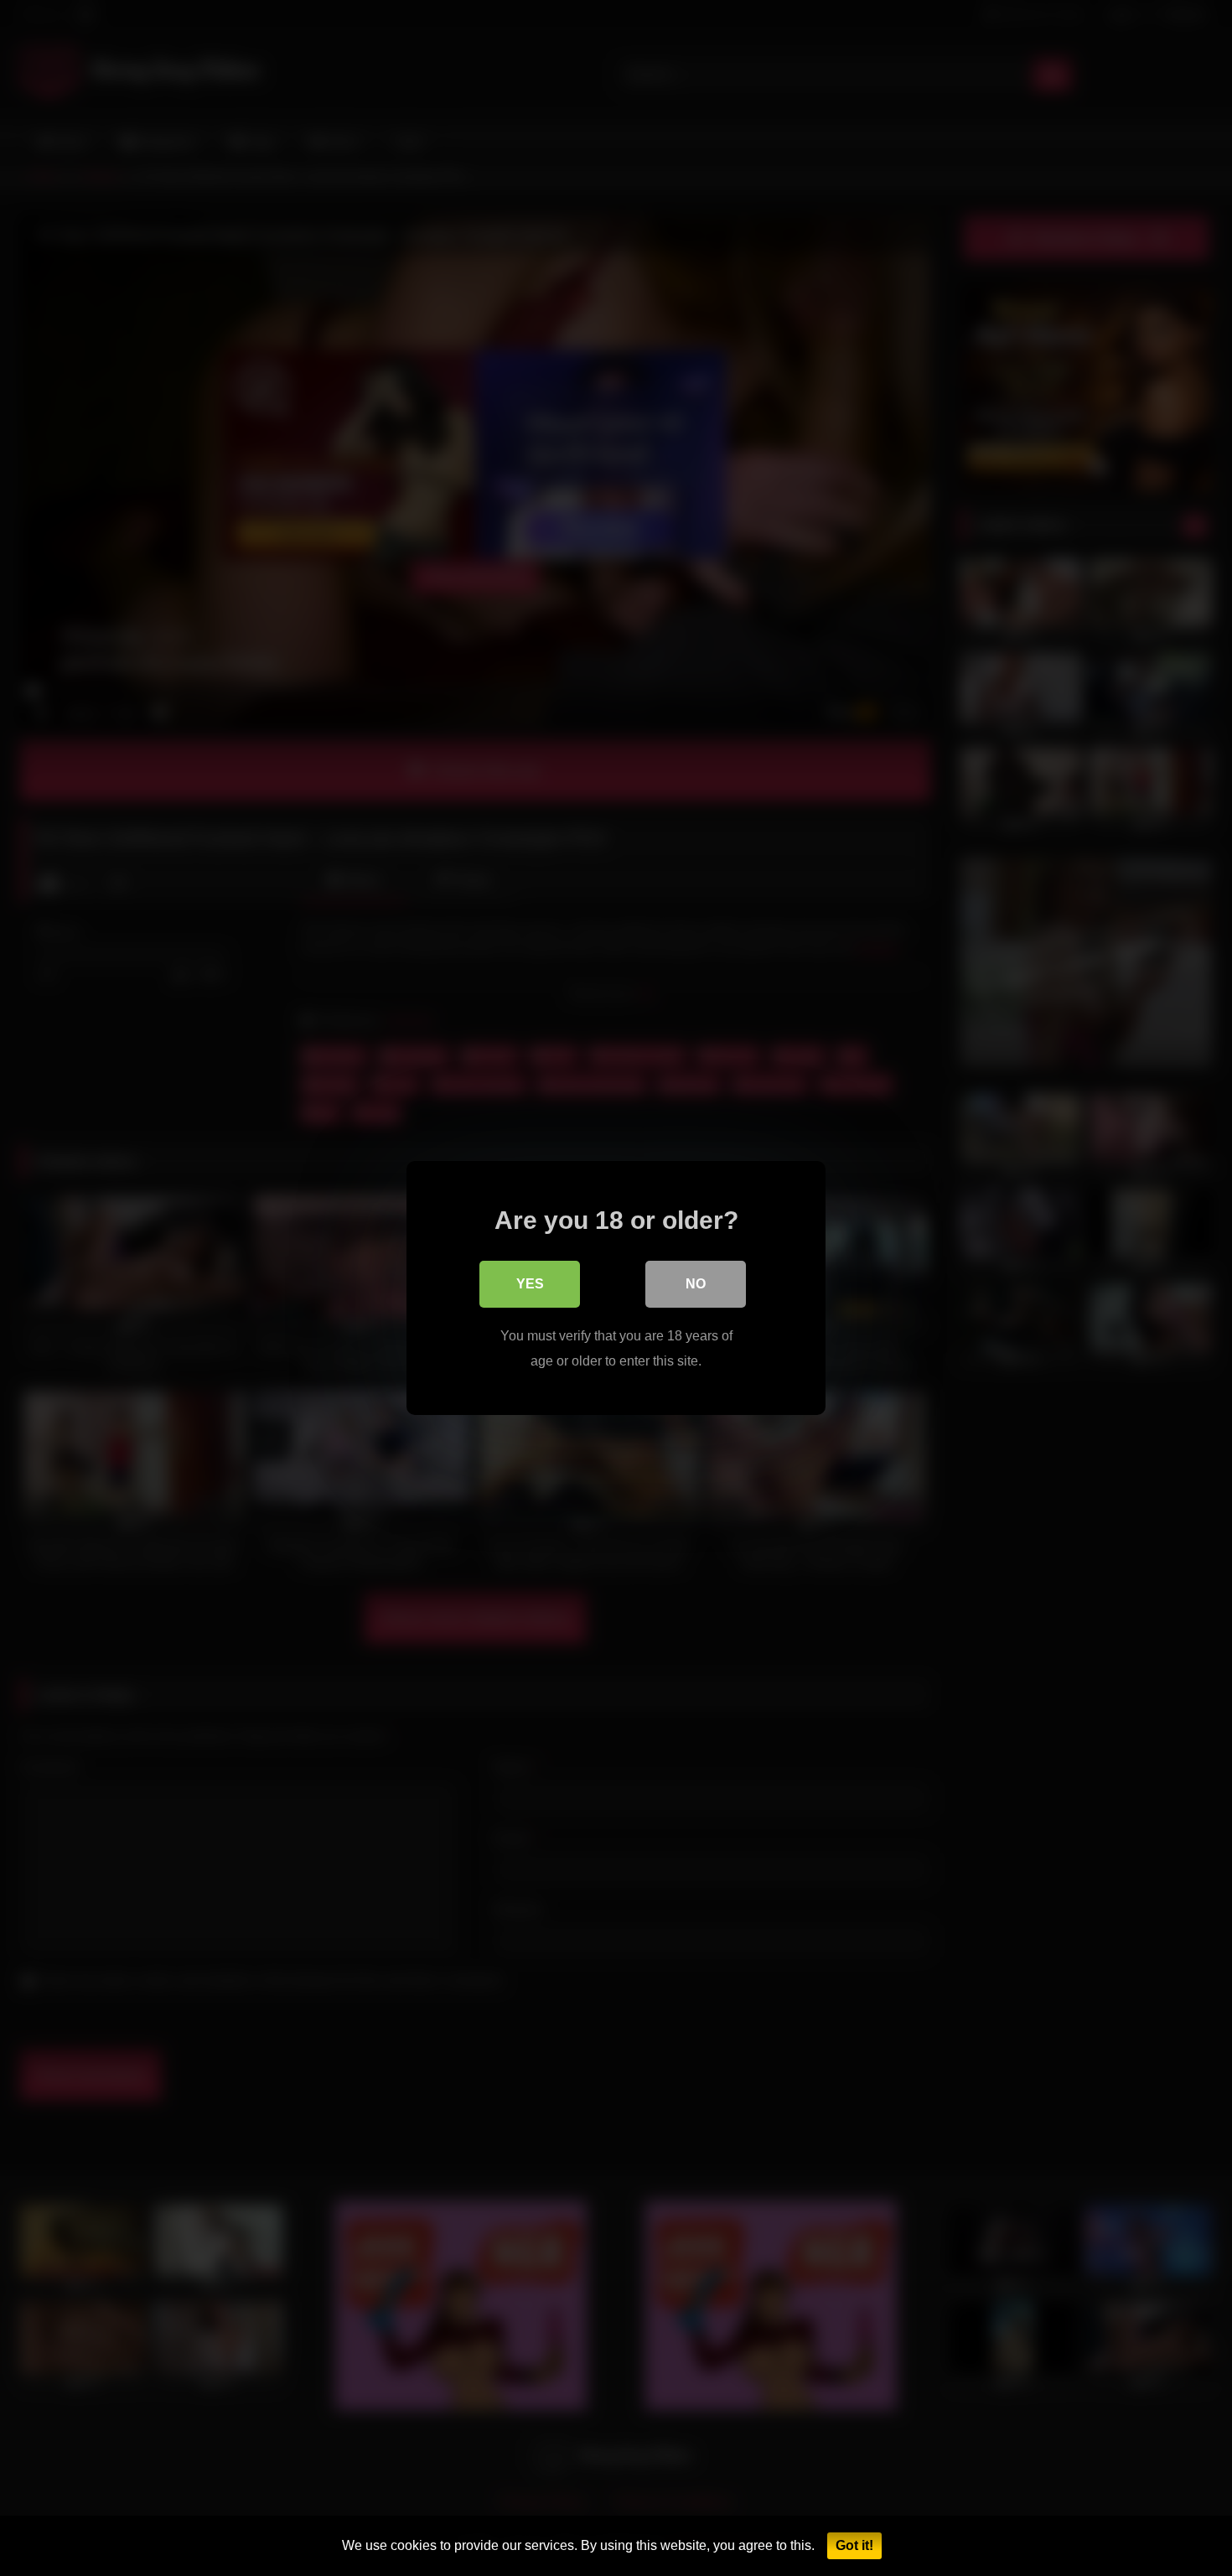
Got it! (854, 2545)
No (696, 1284)
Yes (530, 1284)
